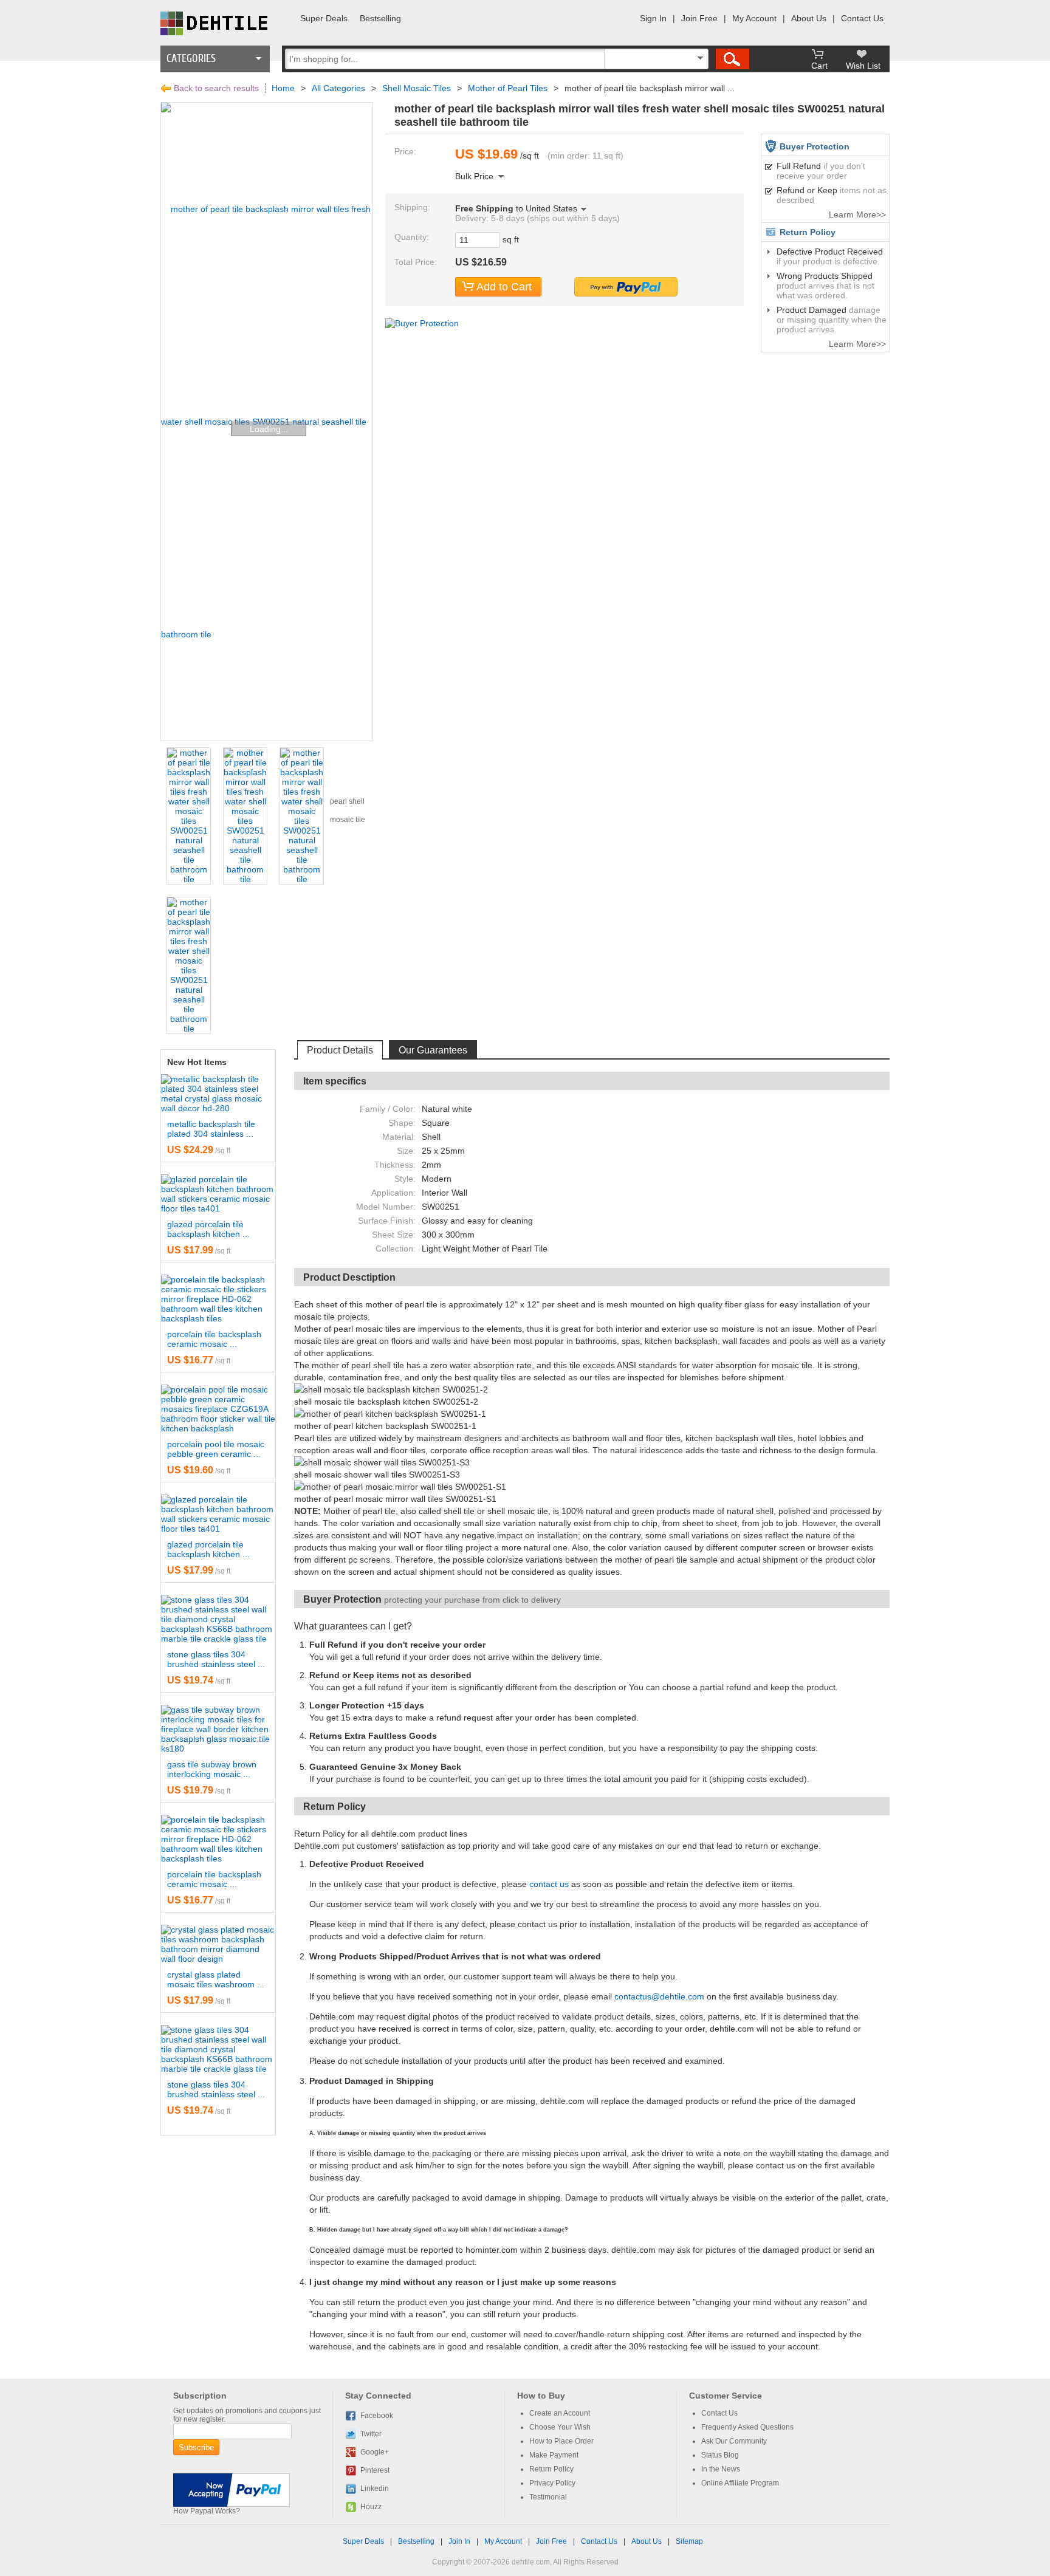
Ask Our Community (734, 2441)
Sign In (653, 18)
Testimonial (548, 2497)
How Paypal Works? (207, 2511)
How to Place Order (561, 2441)
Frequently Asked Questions (747, 2427)
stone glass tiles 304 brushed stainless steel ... (216, 1659)
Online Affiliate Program (740, 2483)
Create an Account (560, 2413)
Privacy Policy (552, 2483)
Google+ (375, 2452)
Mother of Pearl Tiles (508, 88)
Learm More (853, 214)
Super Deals (324, 18)
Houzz (371, 2507)
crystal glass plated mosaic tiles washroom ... (216, 1979)
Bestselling (380, 18)
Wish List (863, 66)
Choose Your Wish (560, 2427)
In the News (721, 2469)
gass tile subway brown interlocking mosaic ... (212, 1769)
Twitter (371, 2434)
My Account (754, 18)
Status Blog (720, 2455)
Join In (459, 2541)
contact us (549, 1884)
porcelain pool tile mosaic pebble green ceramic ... (216, 1449)
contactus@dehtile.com (659, 1996)
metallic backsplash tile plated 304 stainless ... (211, 1129)
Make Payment (554, 2455)
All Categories (338, 88)
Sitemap (689, 2541)
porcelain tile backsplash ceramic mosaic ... (214, 1339)
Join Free (699, 18)
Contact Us (862, 18)
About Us (809, 18)
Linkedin (375, 2489)
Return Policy (551, 2469)
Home (283, 88)
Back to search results (216, 88)
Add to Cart (504, 287)
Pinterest (375, 2470)
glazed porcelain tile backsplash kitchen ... (208, 1229)
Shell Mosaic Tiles (417, 88)
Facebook (377, 2416)
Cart (819, 66)
